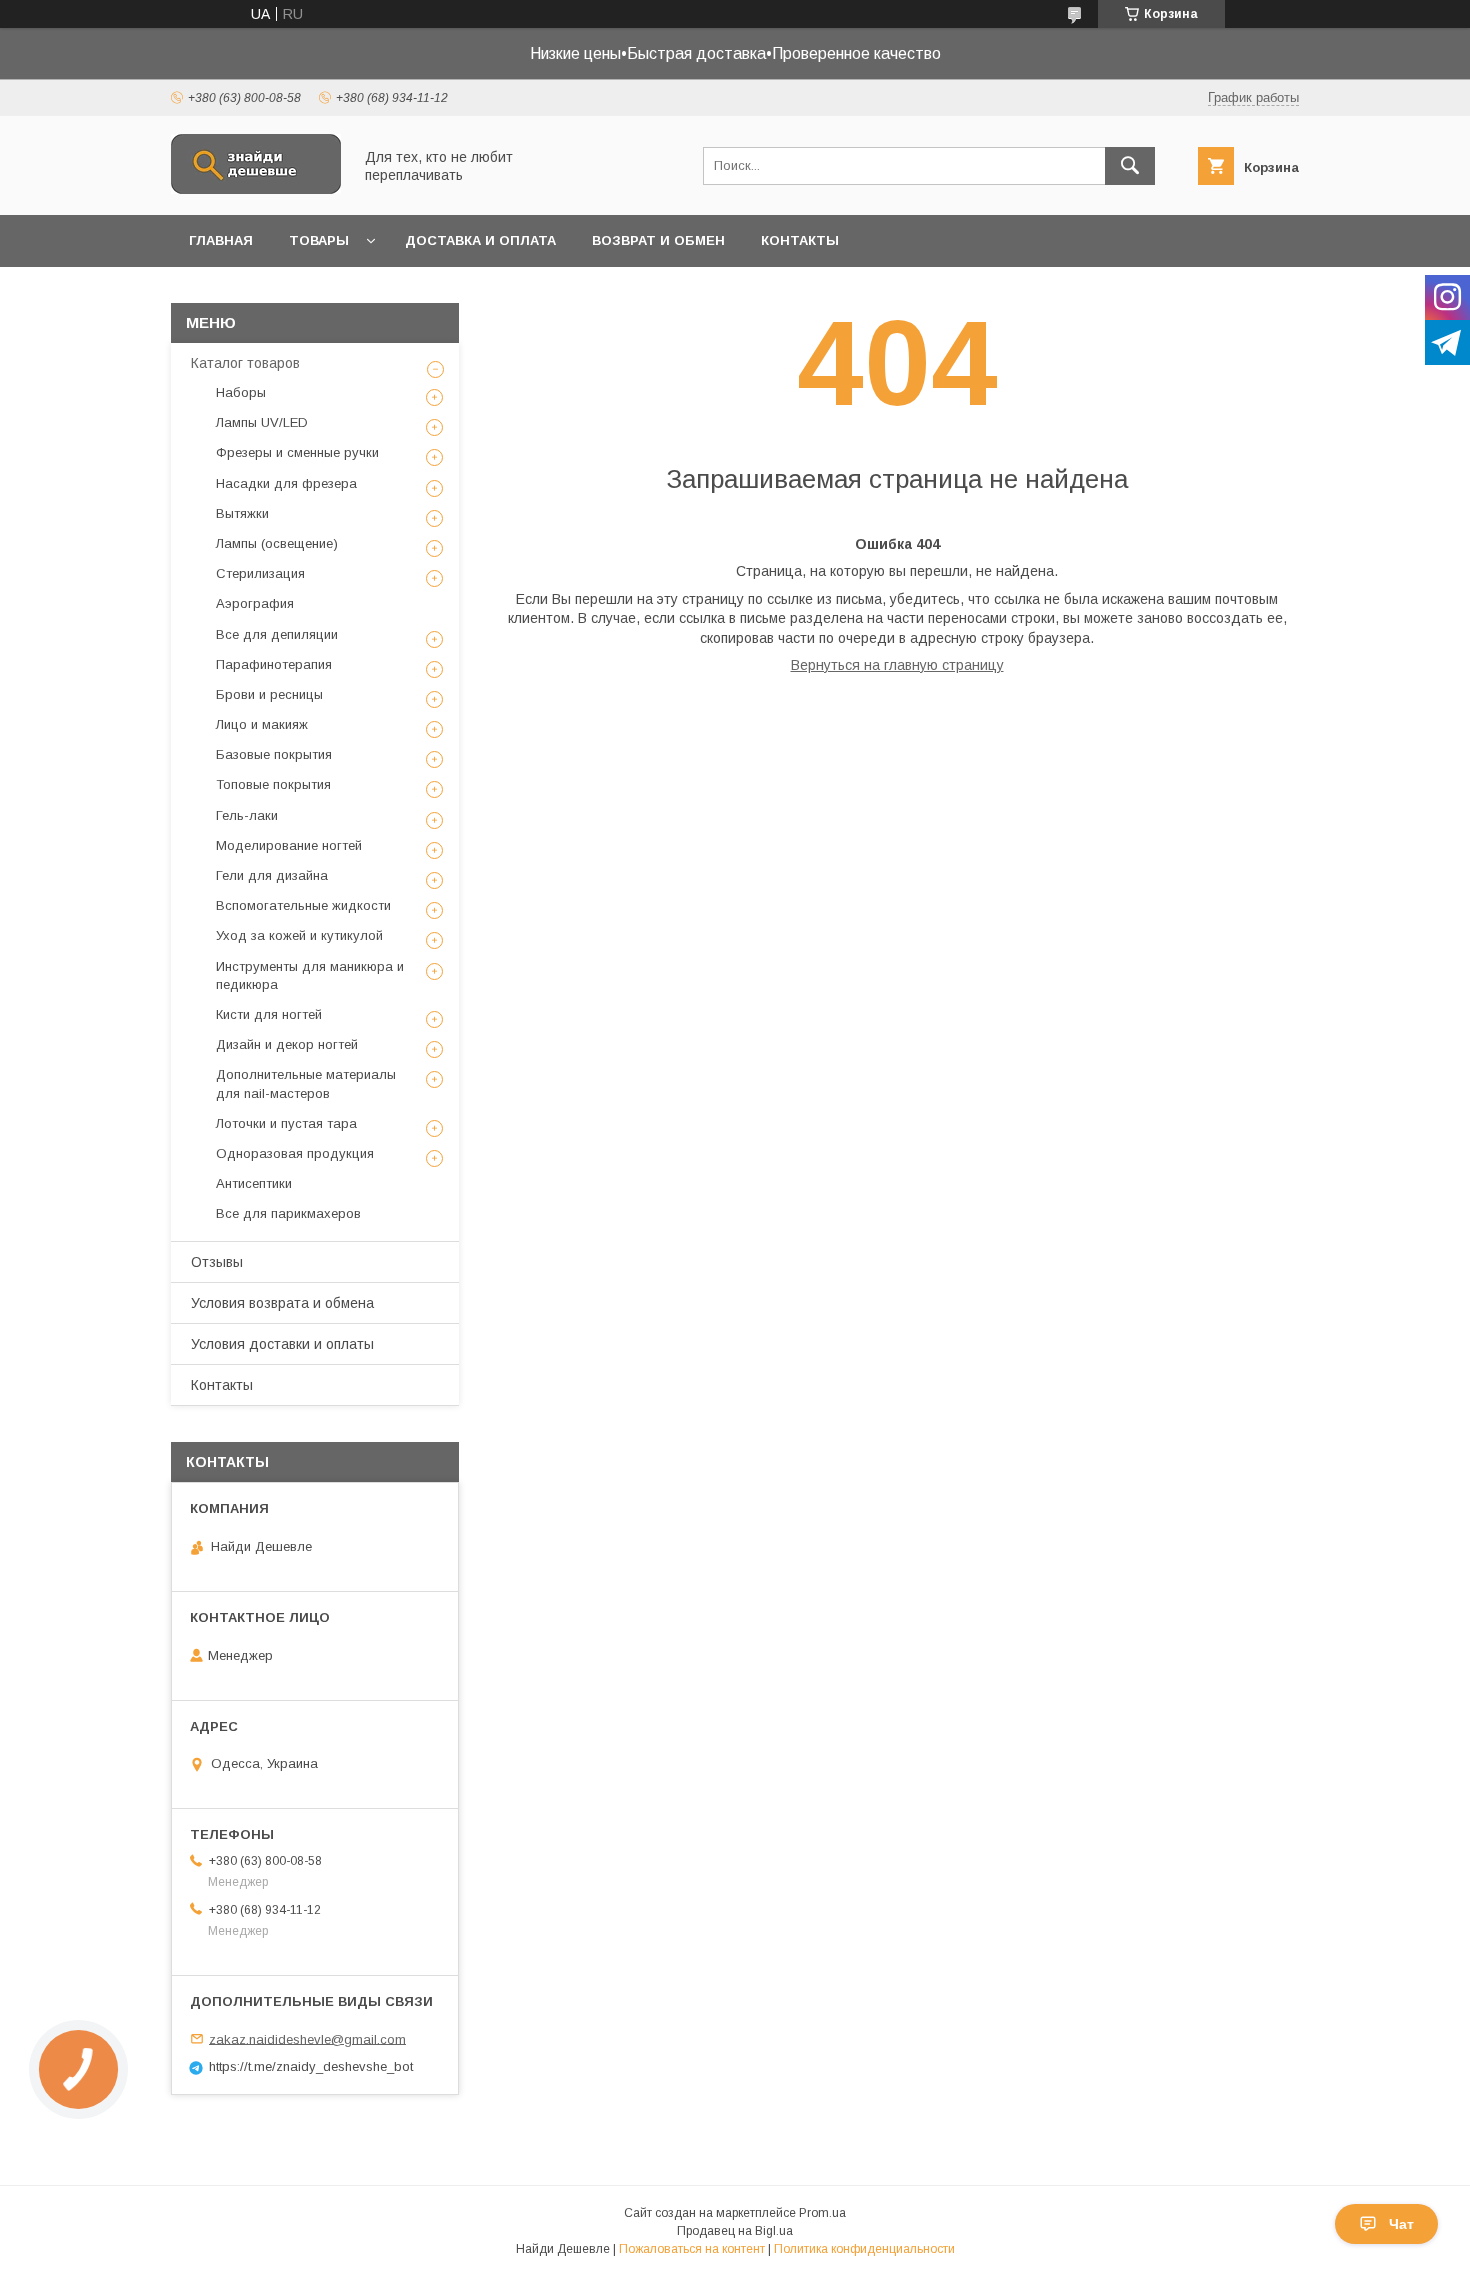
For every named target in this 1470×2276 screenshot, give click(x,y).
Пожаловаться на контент (692, 2249)
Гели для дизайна (272, 875)
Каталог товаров (245, 363)
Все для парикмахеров (288, 1213)
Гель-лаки (247, 815)
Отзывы (217, 1262)
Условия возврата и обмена (282, 1303)
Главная (221, 240)
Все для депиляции (277, 634)
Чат (1401, 2224)
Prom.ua (822, 2213)
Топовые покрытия (273, 784)
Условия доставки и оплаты (282, 1344)
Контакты (800, 240)
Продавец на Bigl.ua (735, 2231)
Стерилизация (260, 573)
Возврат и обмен (658, 240)
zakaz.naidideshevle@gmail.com (307, 2038)
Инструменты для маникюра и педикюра (310, 975)
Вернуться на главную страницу (897, 665)
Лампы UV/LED (262, 422)
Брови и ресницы (269, 694)
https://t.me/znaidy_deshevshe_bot (311, 2066)
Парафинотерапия (274, 664)
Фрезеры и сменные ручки (297, 452)
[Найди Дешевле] (256, 189)
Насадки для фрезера (286, 483)
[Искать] (1130, 166)
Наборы (241, 392)
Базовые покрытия (274, 754)
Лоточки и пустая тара (286, 1123)
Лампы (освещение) (277, 543)
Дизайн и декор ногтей (287, 1044)
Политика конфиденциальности (864, 2249)
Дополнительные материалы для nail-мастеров (306, 1083)
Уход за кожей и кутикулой (299, 935)
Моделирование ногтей (289, 845)
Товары (319, 240)
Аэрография (255, 603)
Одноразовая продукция (295, 1153)
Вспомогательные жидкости (303, 905)
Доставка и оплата (480, 240)
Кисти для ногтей (269, 1014)
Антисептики (254, 1183)
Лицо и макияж (262, 724)
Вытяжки (242, 513)
